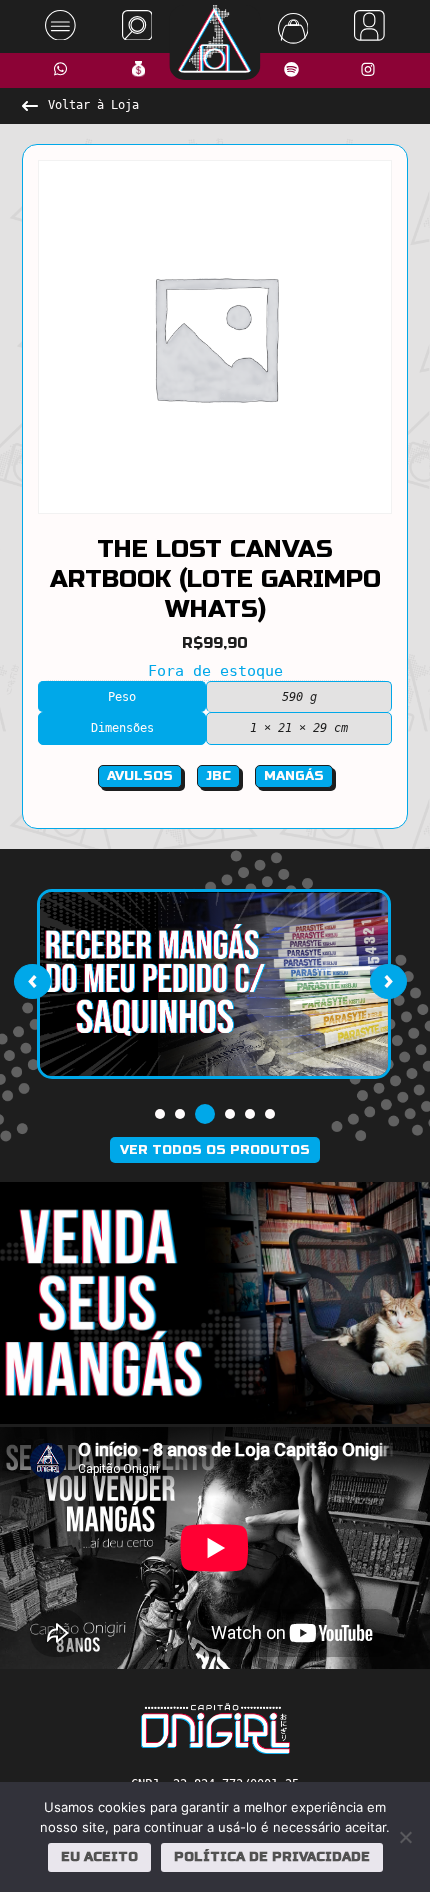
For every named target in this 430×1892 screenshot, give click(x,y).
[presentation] (32, 982)
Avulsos (140, 776)
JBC (218, 776)
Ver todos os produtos (215, 1150)
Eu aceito (99, 1857)
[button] (160, 1114)
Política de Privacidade (272, 1857)
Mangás (294, 776)
